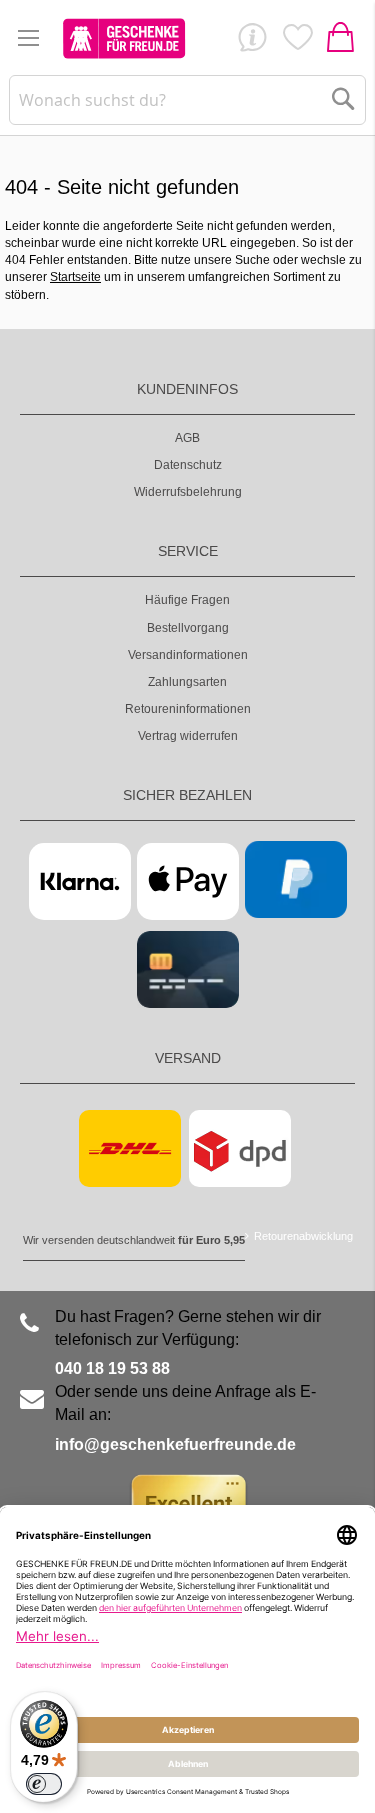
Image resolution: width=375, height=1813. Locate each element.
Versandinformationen (188, 655)
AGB (187, 438)
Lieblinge (297, 42)
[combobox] (187, 100)
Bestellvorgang (188, 628)
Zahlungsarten (187, 682)
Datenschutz (188, 465)
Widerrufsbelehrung (188, 492)
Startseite (75, 277)
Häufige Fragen (187, 600)
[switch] (44, 1784)
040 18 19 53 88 (112, 1368)
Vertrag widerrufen (188, 736)
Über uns (252, 42)
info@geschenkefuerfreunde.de (175, 1444)
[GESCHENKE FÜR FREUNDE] (124, 38)
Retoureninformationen (188, 709)
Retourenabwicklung (303, 1236)
